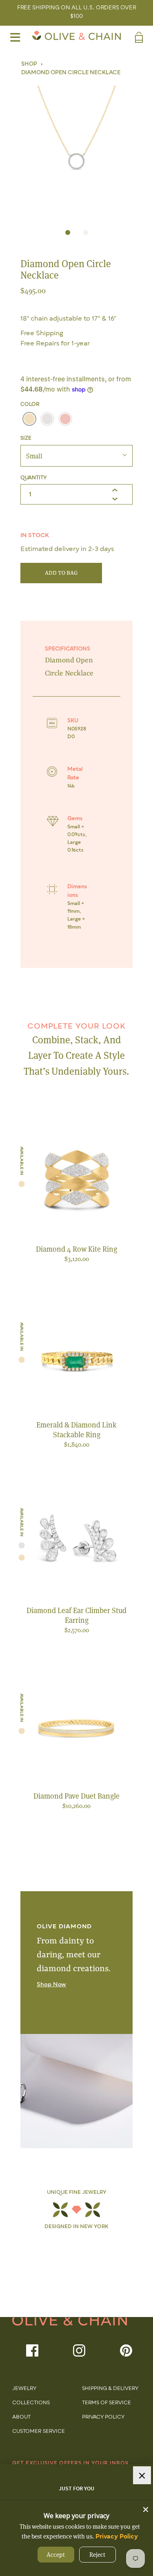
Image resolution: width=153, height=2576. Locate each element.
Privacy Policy (103, 2417)
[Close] (146, 2507)
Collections (31, 2403)
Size (26, 438)
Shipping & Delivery (110, 2389)
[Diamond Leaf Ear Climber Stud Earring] (76, 1544)
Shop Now (51, 1985)
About (21, 2417)
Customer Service (39, 2432)
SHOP (29, 64)
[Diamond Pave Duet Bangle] (76, 1729)
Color (30, 405)
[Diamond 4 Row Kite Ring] (76, 1182)
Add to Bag (61, 573)
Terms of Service (106, 2403)
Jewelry (24, 2389)
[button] (76, 148)
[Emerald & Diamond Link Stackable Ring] (76, 1358)
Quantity (33, 478)
